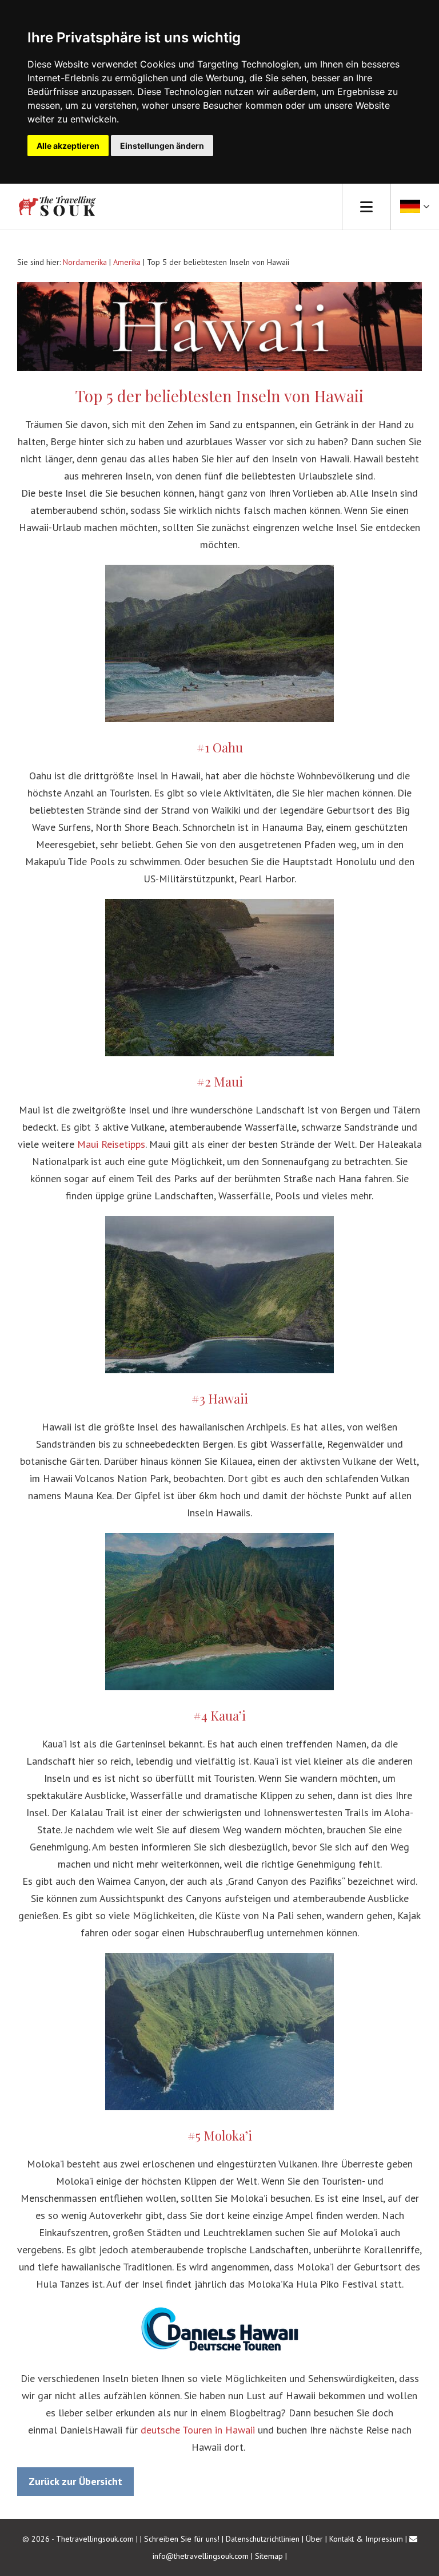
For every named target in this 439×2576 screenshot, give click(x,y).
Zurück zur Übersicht (75, 2481)
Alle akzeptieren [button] (68, 146)
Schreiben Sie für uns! (183, 2539)
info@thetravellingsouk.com (201, 2556)
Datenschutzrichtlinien (263, 2539)
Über (314, 2539)
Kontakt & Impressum (366, 2539)
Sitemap (269, 2556)
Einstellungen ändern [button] (162, 146)
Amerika (127, 262)
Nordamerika (85, 262)
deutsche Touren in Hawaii (198, 2430)
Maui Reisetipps (111, 1144)
